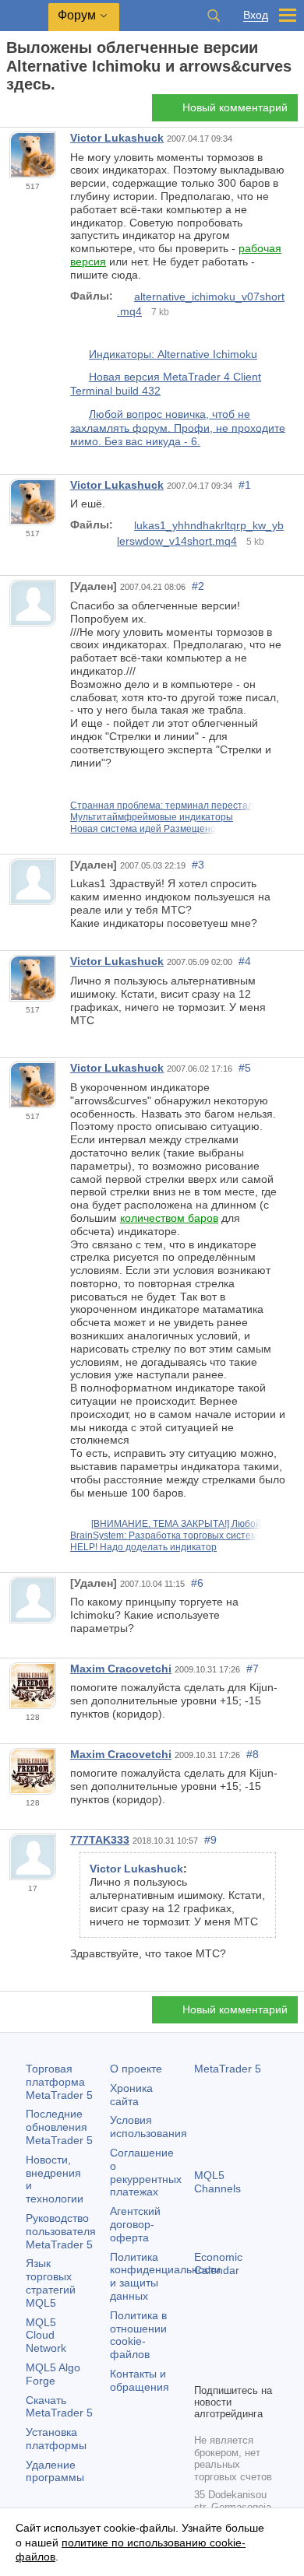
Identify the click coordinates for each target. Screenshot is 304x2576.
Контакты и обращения (140, 2380)
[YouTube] (203, 2369)
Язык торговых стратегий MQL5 (51, 2283)
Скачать (59, 2407)
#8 (253, 1754)
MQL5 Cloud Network (46, 2336)
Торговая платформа (59, 2082)
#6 (197, 1583)
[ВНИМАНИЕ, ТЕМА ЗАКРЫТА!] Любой (176, 1524)
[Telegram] (228, 2344)
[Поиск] (214, 16)
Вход (256, 15)
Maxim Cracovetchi (121, 1669)
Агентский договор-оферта (135, 2224)
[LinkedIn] (228, 2369)
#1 (245, 485)
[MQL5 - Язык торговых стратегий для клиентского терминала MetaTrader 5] (24, 16)
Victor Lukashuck (117, 138)
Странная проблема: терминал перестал (162, 805)
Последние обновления (59, 2127)
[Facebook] (203, 2344)
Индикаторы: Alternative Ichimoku (173, 354)
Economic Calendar (218, 2264)
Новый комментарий (235, 107)
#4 (245, 961)
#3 (198, 865)
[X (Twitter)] (253, 2344)
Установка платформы (56, 2439)
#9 (210, 1840)
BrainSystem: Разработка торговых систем (164, 1535)
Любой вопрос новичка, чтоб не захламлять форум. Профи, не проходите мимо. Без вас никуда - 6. (178, 428)
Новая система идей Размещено (143, 829)
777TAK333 (100, 1840)
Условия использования (148, 2127)
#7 (253, 1669)
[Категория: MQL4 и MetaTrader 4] (30, 112)
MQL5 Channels (217, 2182)
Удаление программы (55, 2471)
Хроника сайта (131, 2095)
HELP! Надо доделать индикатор (143, 1547)
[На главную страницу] (11, 112)
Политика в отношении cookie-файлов (138, 2335)
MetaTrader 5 (228, 2069)
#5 (245, 1068)
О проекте (136, 2069)
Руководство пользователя (61, 2231)
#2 (198, 586)
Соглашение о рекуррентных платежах (146, 2172)
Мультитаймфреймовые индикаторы (152, 817)
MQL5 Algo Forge (53, 2374)
